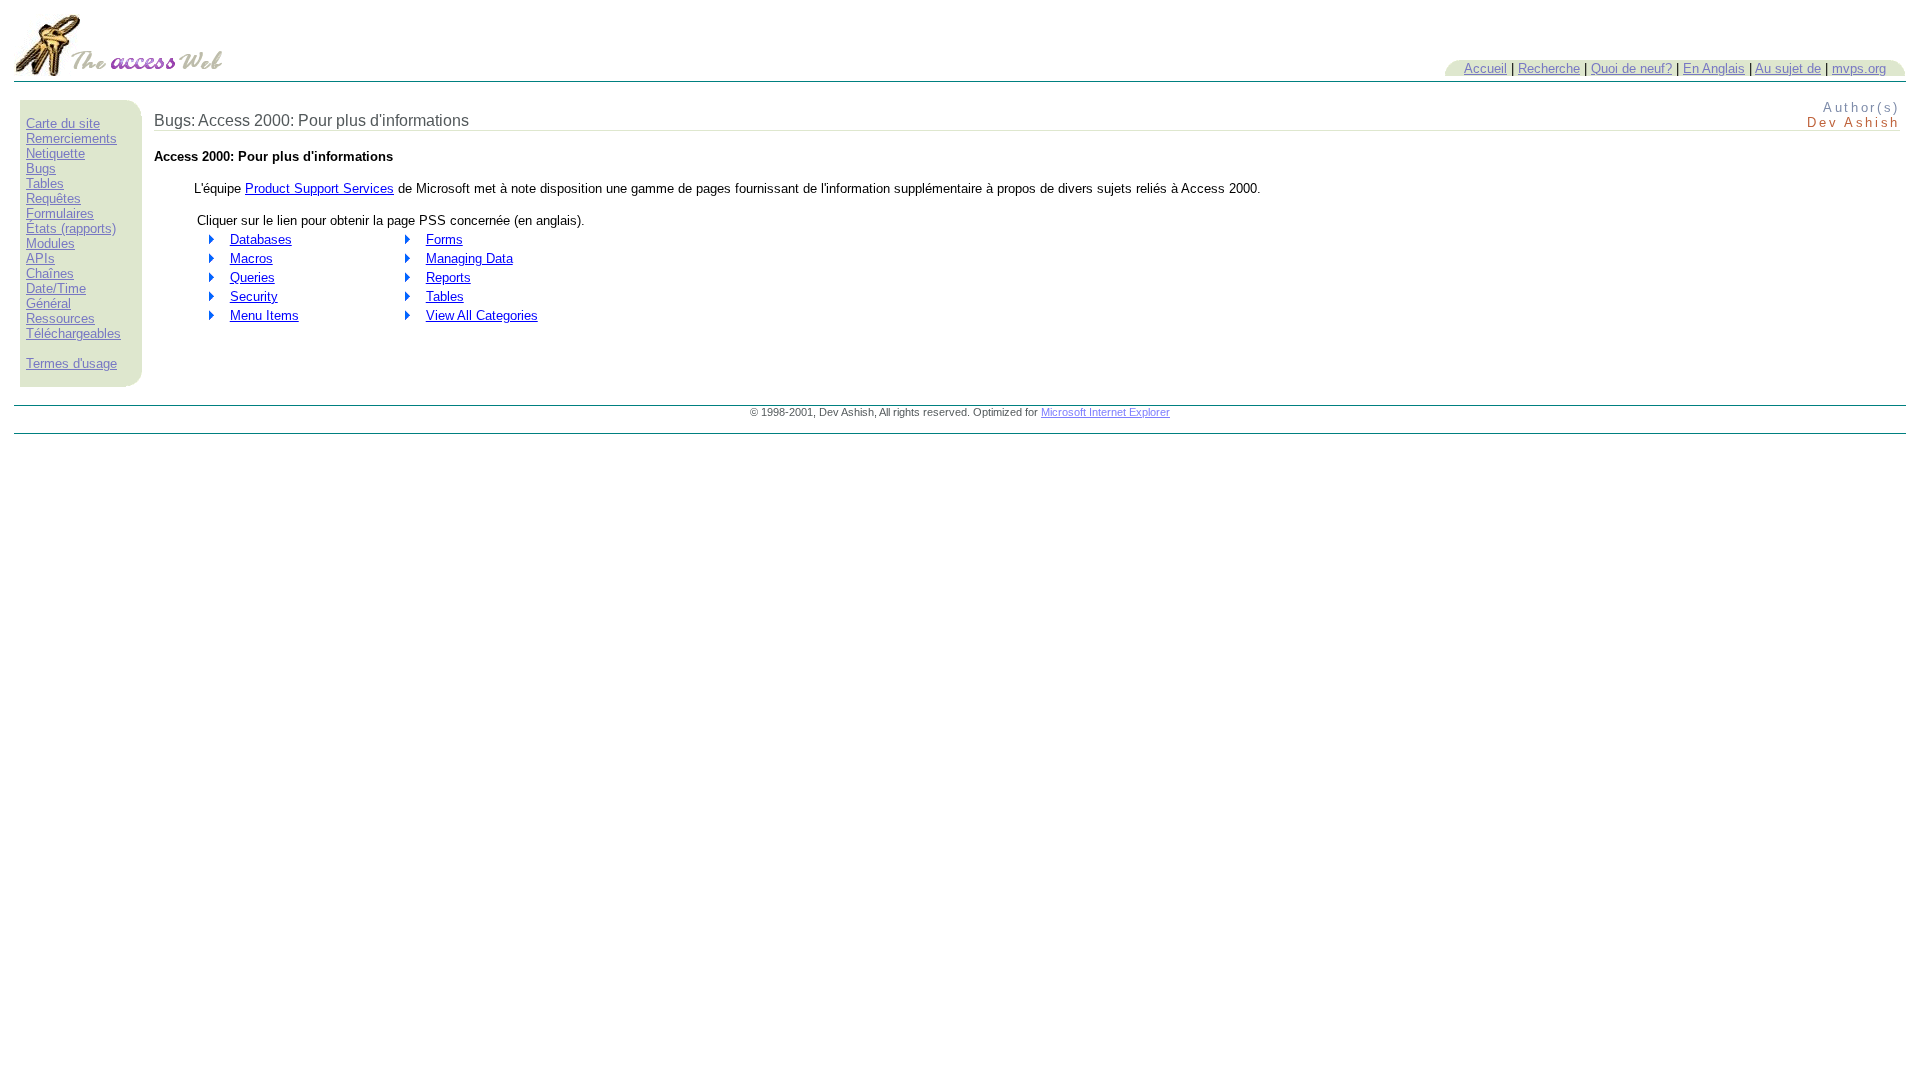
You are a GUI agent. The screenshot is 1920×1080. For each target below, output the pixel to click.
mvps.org (1859, 68)
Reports (448, 277)
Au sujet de (1788, 68)
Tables (45, 183)
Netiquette (55, 153)
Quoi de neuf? (1631, 68)
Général (48, 303)
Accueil (1485, 68)
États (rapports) (71, 228)
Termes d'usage (71, 363)
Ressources (60, 318)
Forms (444, 239)
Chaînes (50, 273)
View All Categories (482, 315)
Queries (252, 277)
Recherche (1549, 68)
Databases (261, 239)
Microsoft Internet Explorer (1105, 412)
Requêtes (53, 198)
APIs (40, 258)
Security (254, 296)
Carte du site (63, 123)
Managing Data (469, 258)
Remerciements (71, 138)
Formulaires (60, 213)
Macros (251, 258)
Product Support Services (319, 188)
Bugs (41, 168)
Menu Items (264, 315)
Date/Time (56, 288)
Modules (50, 243)
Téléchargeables (73, 333)
